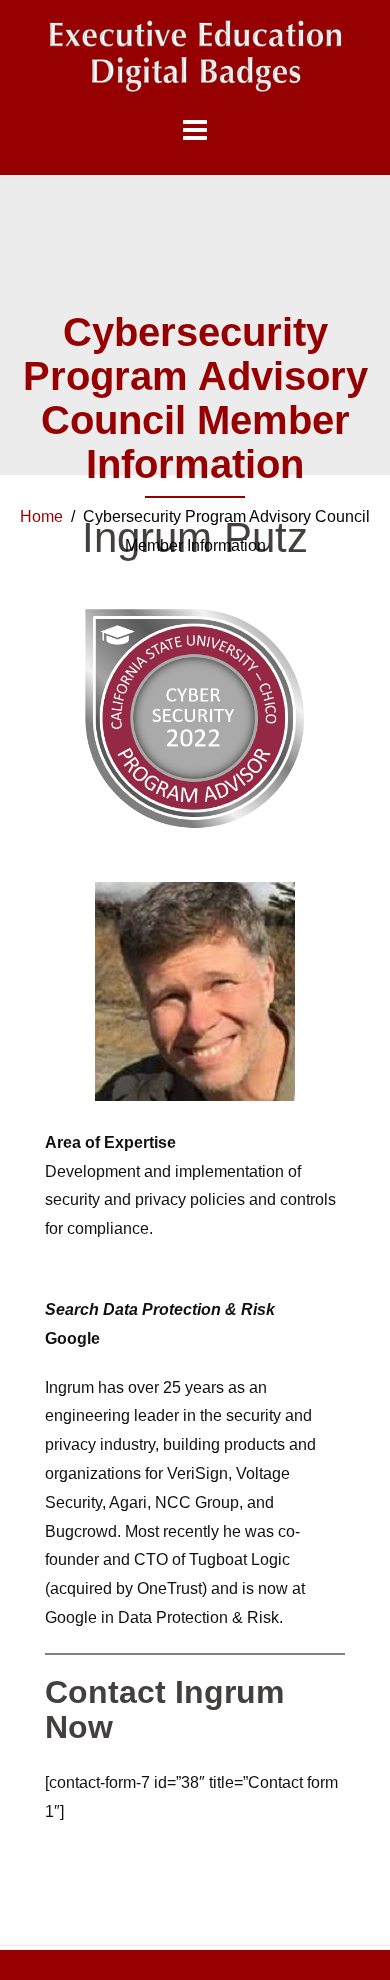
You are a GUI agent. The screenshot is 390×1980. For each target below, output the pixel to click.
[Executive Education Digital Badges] (195, 56)
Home (41, 516)
